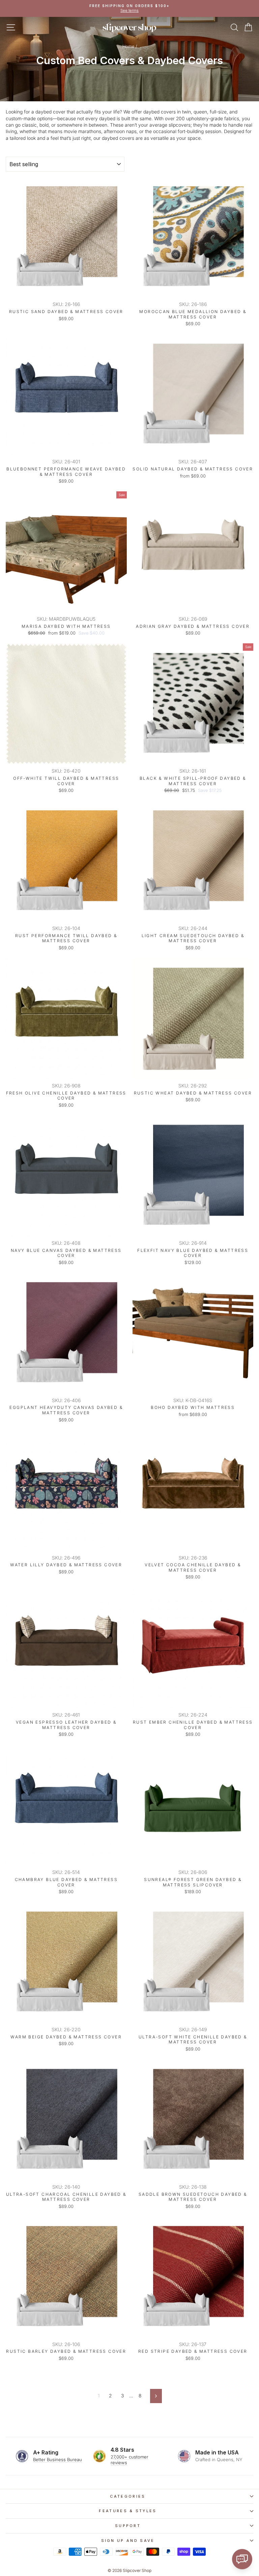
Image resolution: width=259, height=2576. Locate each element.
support (128, 2526)
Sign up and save (128, 2541)
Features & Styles (128, 2511)
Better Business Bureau (57, 2459)
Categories (128, 2496)
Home (128, 46)
